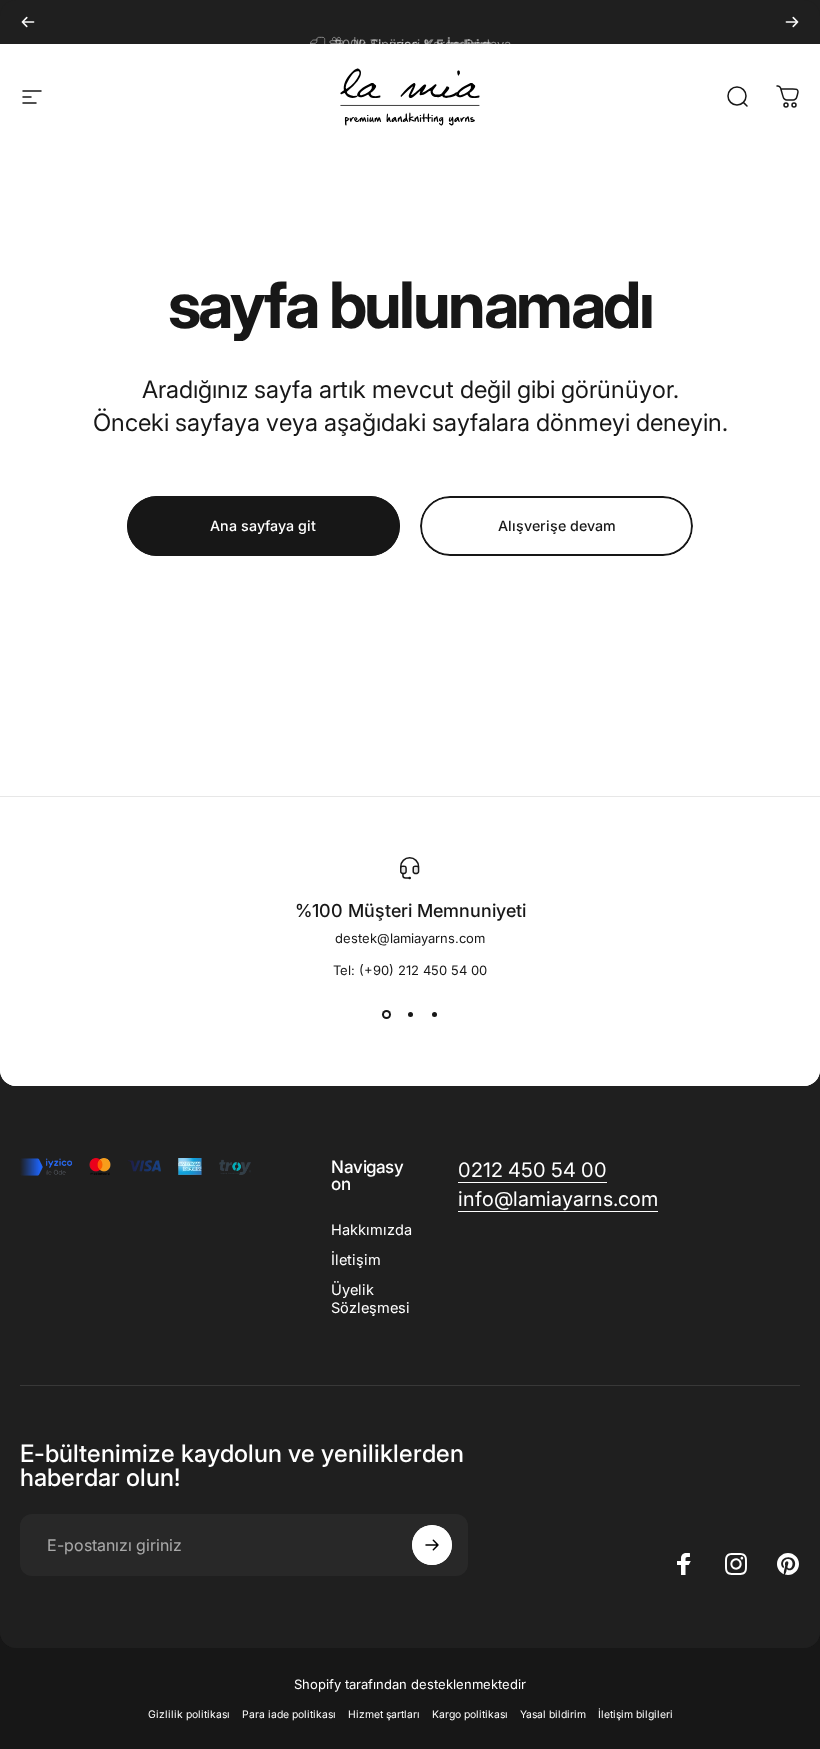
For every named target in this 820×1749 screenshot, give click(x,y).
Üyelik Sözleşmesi (370, 1299)
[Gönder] (432, 1545)
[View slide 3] (434, 1014)
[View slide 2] (410, 1014)
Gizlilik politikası (189, 1714)
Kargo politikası (470, 1714)
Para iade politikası (289, 1714)
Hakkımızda (371, 1230)
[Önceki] (28, 22)
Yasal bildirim (553, 1714)
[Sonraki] (792, 22)
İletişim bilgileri (635, 1714)
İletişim (356, 1260)
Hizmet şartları (384, 1714)
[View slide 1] (386, 1014)
